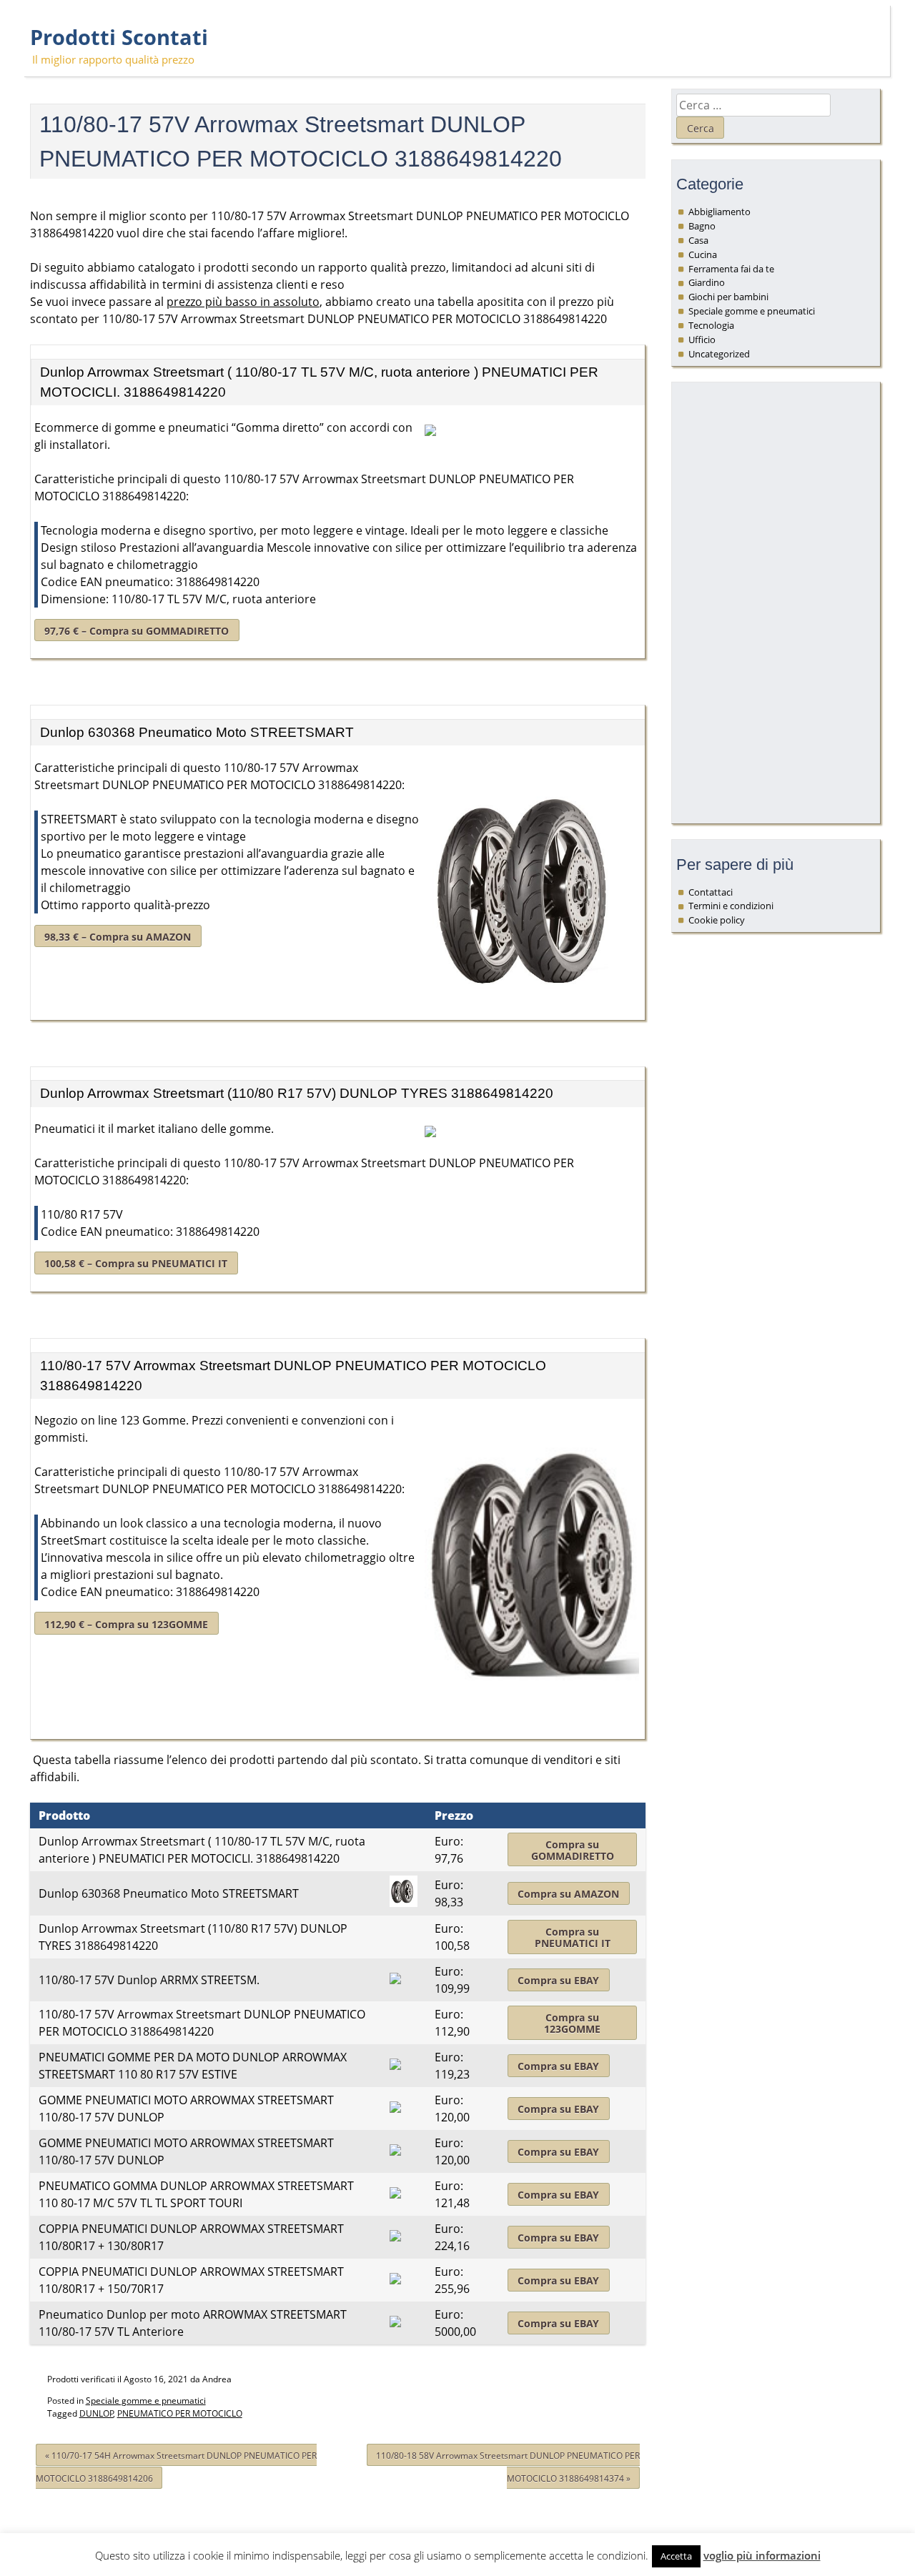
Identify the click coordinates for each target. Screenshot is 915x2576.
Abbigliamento (719, 212)
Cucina (703, 254)
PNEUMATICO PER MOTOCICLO (180, 2413)
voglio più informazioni (762, 2555)
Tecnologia (711, 325)
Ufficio (702, 340)
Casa (698, 240)
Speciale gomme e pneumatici (146, 2401)
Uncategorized (719, 354)
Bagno (702, 226)
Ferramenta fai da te (731, 269)
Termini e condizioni (731, 906)
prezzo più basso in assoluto (243, 302)
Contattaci (711, 892)
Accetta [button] (676, 2556)
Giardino (707, 282)
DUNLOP (97, 2413)
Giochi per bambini (728, 297)
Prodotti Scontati (119, 37)
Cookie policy (717, 920)
